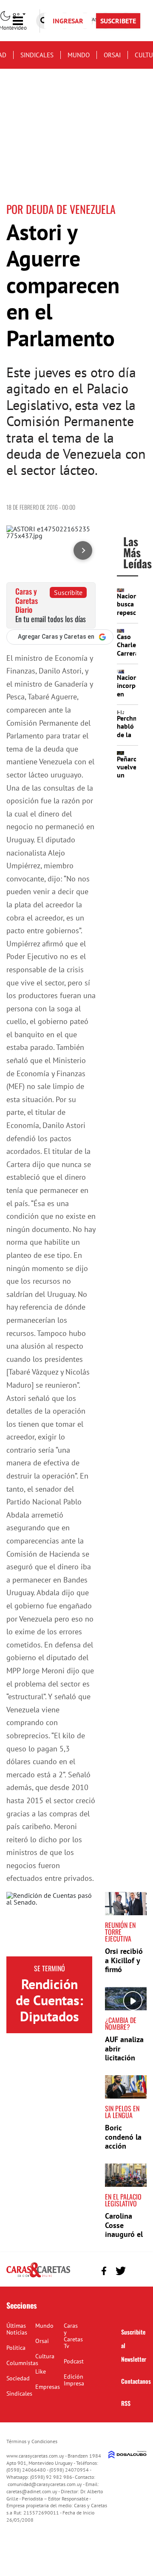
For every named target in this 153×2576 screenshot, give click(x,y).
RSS (126, 2403)
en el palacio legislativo (123, 2200)
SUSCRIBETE (118, 21)
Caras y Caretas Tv (73, 2336)
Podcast (74, 2361)
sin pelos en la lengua (122, 2112)
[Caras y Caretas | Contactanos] (137, 2270)
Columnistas (22, 2363)
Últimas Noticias (17, 2329)
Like (41, 2371)
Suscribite (68, 592)
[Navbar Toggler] (24, 21)
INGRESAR (68, 21)
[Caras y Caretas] (38, 2277)
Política (16, 2348)
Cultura (45, 2356)
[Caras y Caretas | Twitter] (120, 2271)
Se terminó (50, 1968)
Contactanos (136, 2381)
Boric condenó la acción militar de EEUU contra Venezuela (125, 2151)
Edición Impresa (74, 2380)
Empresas (48, 2387)
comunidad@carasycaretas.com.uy (45, 2484)
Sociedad (18, 2378)
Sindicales (37, 55)
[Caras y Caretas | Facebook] (104, 2271)
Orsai (112, 55)
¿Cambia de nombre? (121, 2023)
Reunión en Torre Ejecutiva (120, 1932)
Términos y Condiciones (32, 2441)
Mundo (79, 55)
